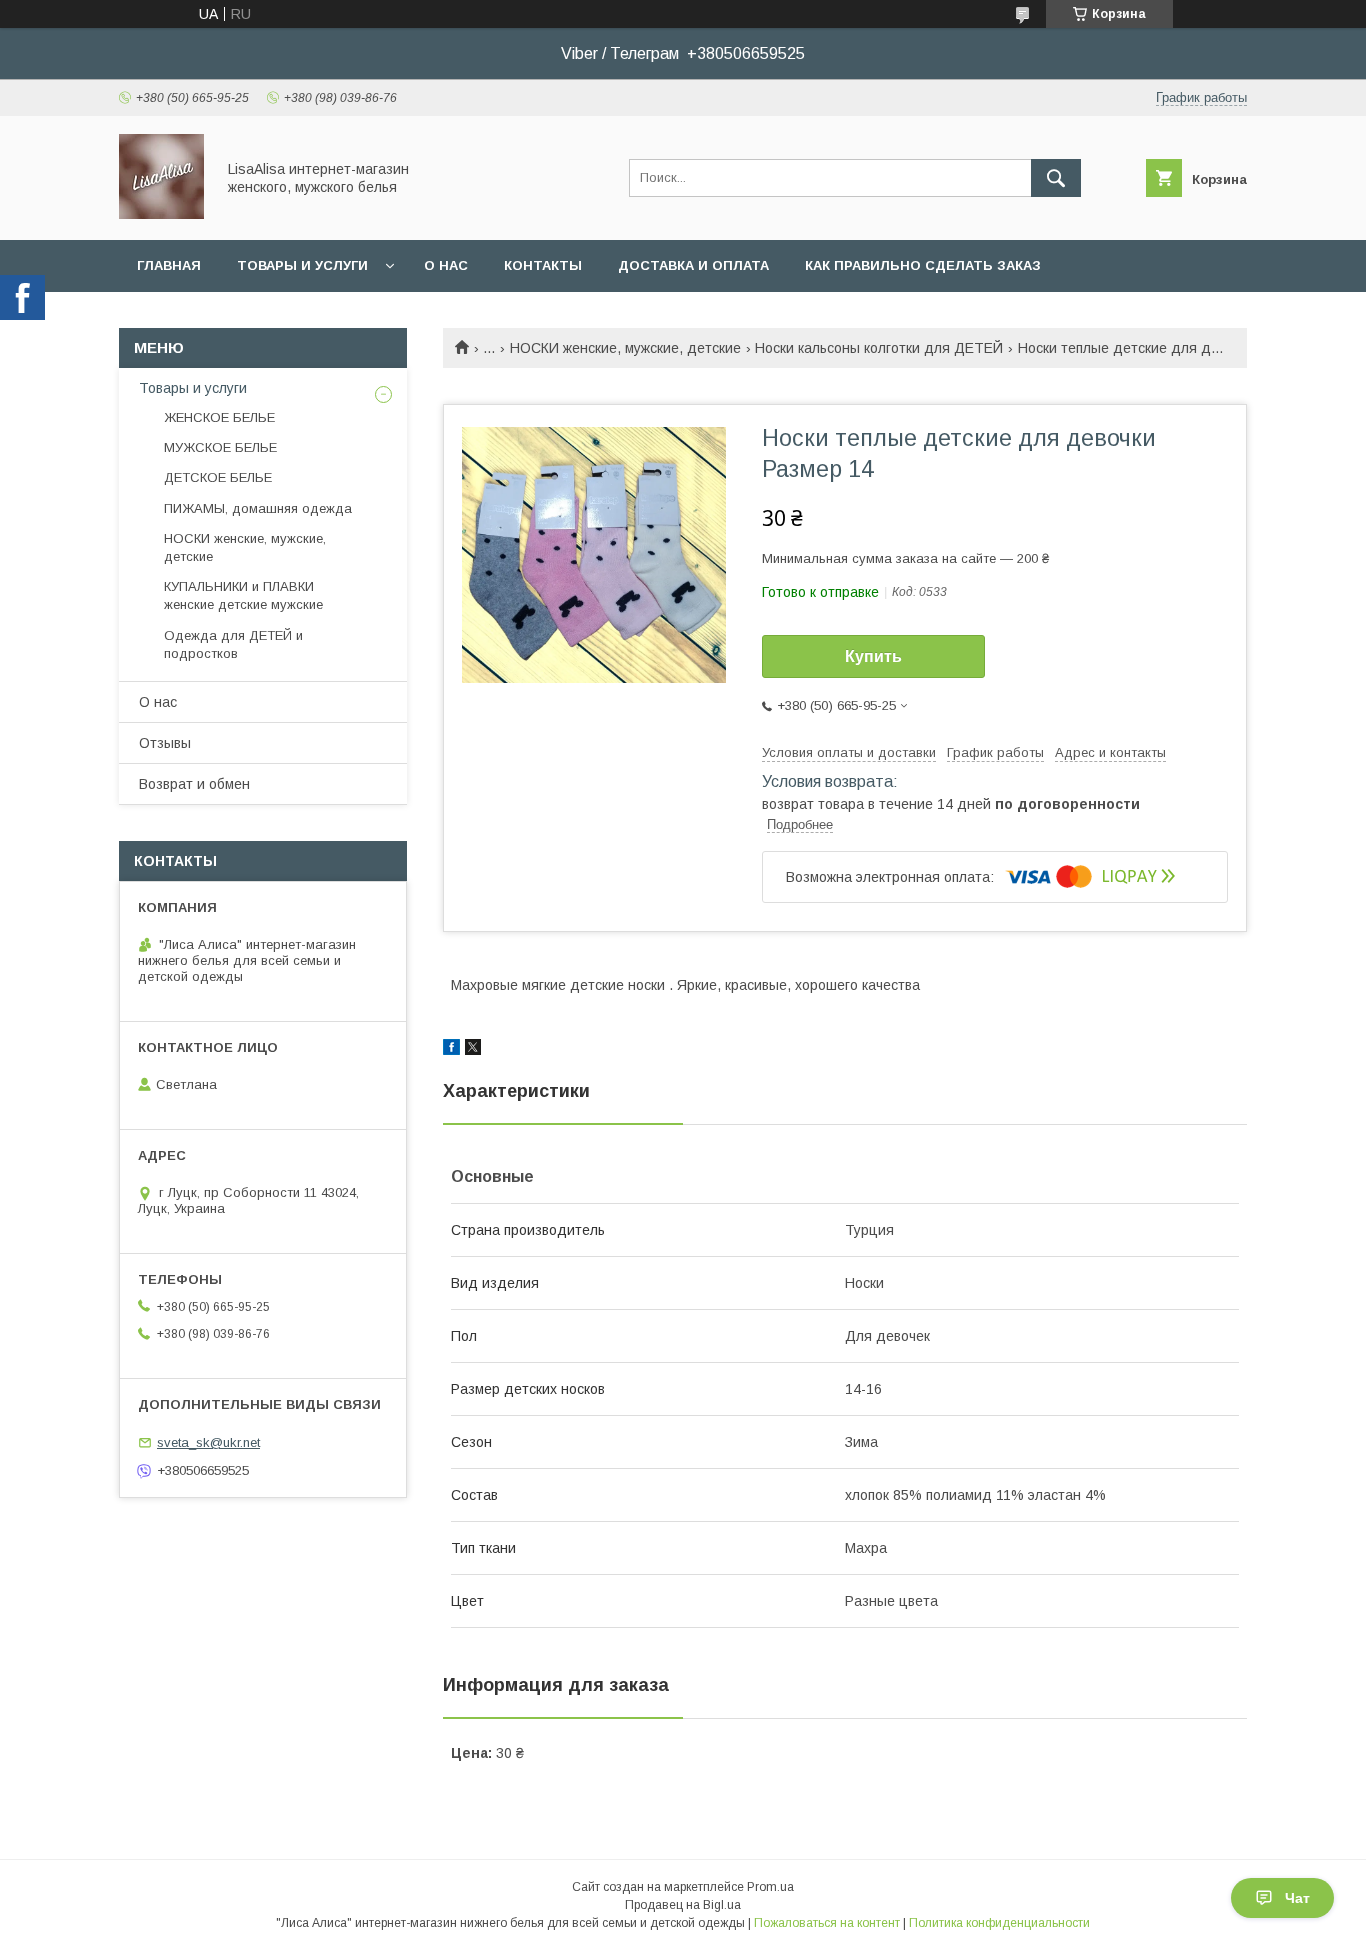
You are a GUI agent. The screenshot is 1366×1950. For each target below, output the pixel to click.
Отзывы (165, 743)
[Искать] (1056, 178)
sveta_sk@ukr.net (208, 1442)
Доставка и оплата (693, 265)
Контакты (543, 265)
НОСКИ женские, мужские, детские (625, 348)
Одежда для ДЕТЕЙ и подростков (233, 644)
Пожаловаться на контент (827, 1923)
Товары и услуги (302, 265)
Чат (1297, 1898)
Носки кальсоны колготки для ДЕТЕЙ (879, 348)
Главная (169, 265)
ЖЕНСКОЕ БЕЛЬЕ (219, 417)
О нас (446, 265)
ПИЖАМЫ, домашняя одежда (258, 508)
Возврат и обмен (194, 784)
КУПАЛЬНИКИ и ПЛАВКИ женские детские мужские (243, 595)
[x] (473, 1050)
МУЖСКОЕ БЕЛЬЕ (220, 447)
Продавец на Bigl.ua (683, 1905)
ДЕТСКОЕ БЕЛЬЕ (218, 477)
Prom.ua (770, 1887)
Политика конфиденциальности (999, 1923)
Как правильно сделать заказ (923, 265)
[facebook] (451, 1050)
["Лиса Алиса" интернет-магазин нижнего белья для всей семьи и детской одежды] (161, 214)
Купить (873, 656)
